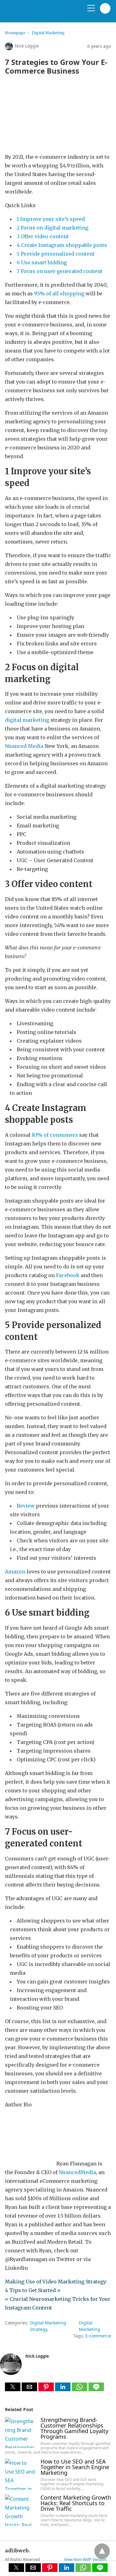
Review (26, 1506)
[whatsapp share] (80, 2389)
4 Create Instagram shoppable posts (62, 245)
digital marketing (27, 720)
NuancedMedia (77, 2172)
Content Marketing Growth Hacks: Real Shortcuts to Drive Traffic (76, 2503)
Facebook (68, 1275)
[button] (13, 2387)
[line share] (96, 2389)
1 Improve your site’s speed (51, 219)
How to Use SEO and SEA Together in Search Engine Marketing (75, 2467)
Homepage (15, 33)
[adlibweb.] (34, 14)
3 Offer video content (43, 236)
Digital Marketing (48, 33)
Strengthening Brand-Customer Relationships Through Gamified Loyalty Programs (74, 2428)
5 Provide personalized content (56, 254)
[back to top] (102, 2551)
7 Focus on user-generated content (60, 271)
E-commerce (98, 2336)
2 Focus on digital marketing (53, 228)
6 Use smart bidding (42, 262)
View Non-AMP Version (85, 2559)
